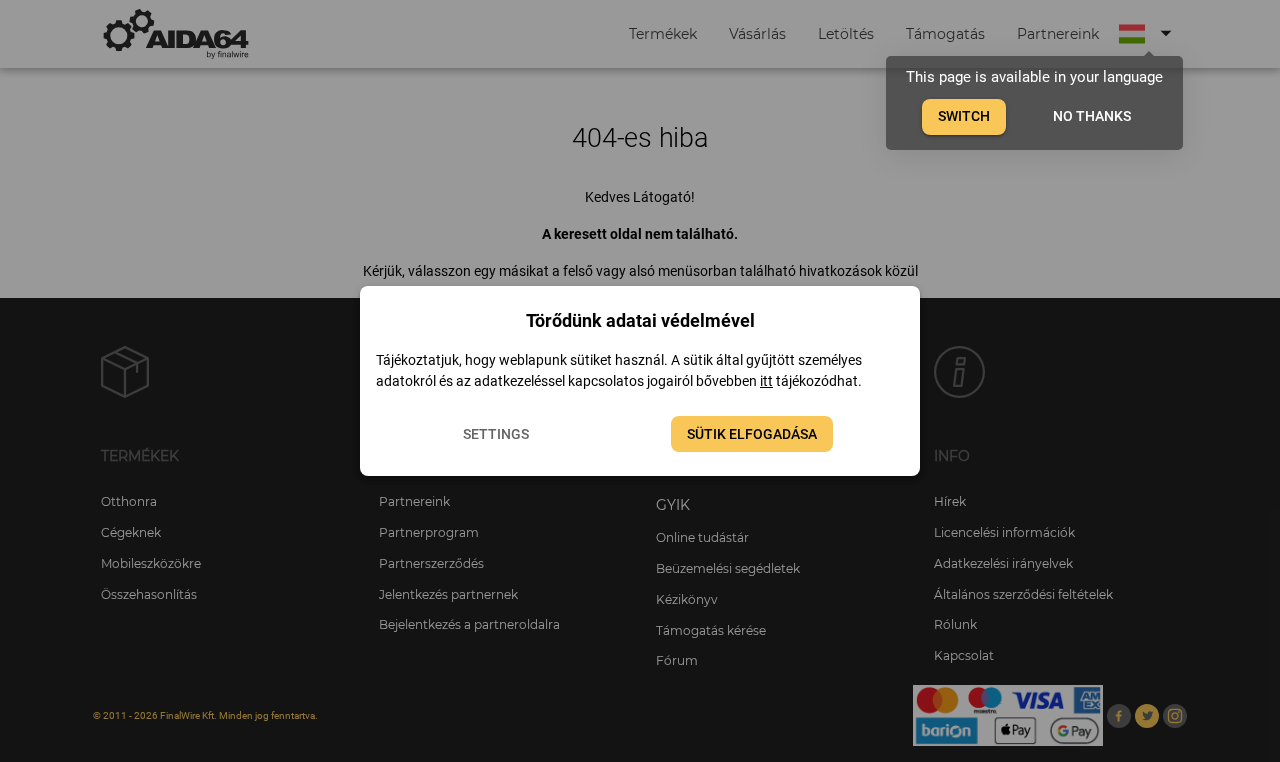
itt (766, 381)
